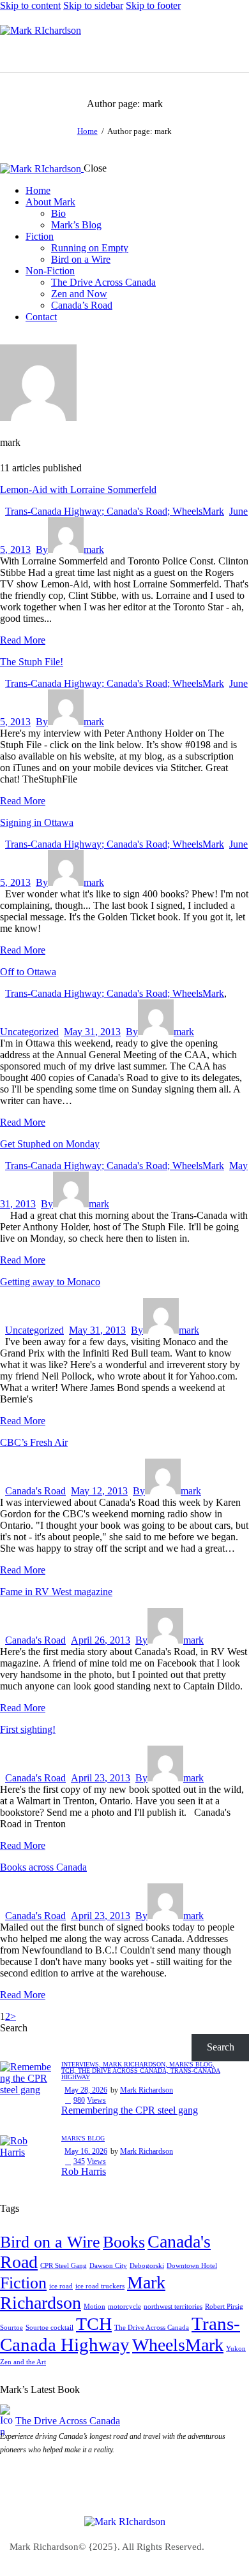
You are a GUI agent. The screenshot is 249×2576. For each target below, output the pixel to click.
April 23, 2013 (101, 1778)
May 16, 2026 (86, 2151)
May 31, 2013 (92, 1032)
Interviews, (82, 2064)
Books (124, 2242)
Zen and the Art (23, 2362)
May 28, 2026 (86, 2090)
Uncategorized (29, 1032)
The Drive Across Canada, (124, 2071)
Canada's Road (35, 1491)
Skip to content (30, 5)
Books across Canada (43, 1867)
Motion (94, 2307)
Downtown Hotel (192, 2266)
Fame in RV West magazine (56, 1592)
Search (14, 2028)
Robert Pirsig (224, 2307)
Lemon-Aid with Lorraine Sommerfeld (78, 489)
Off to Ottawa (28, 972)
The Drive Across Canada (152, 2328)
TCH (94, 2324)
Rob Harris (84, 2171)
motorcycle (124, 2307)
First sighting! (28, 1729)
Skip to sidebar (93, 5)
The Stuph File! (32, 662)
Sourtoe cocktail (49, 2328)
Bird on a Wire (50, 2242)
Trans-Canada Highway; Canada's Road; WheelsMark (115, 511)
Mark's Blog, (192, 2064)
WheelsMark (178, 2345)
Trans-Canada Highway (120, 2334)
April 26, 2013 (101, 1640)
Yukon (236, 2349)
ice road (61, 2286)
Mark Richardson (147, 2090)
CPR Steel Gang (64, 2266)
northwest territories (173, 2307)
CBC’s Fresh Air (34, 1442)
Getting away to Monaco (50, 1282)
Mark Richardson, (136, 2064)
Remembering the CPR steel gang (130, 2110)
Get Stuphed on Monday (50, 1144)
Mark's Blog (83, 2138)
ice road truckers (100, 2286)
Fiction (23, 2283)
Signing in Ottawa (37, 822)
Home (87, 131)
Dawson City (108, 2266)
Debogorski (147, 2266)
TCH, (70, 2071)
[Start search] (241, 52)
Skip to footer (153, 5)
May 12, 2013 (99, 1491)
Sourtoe (11, 2328)
